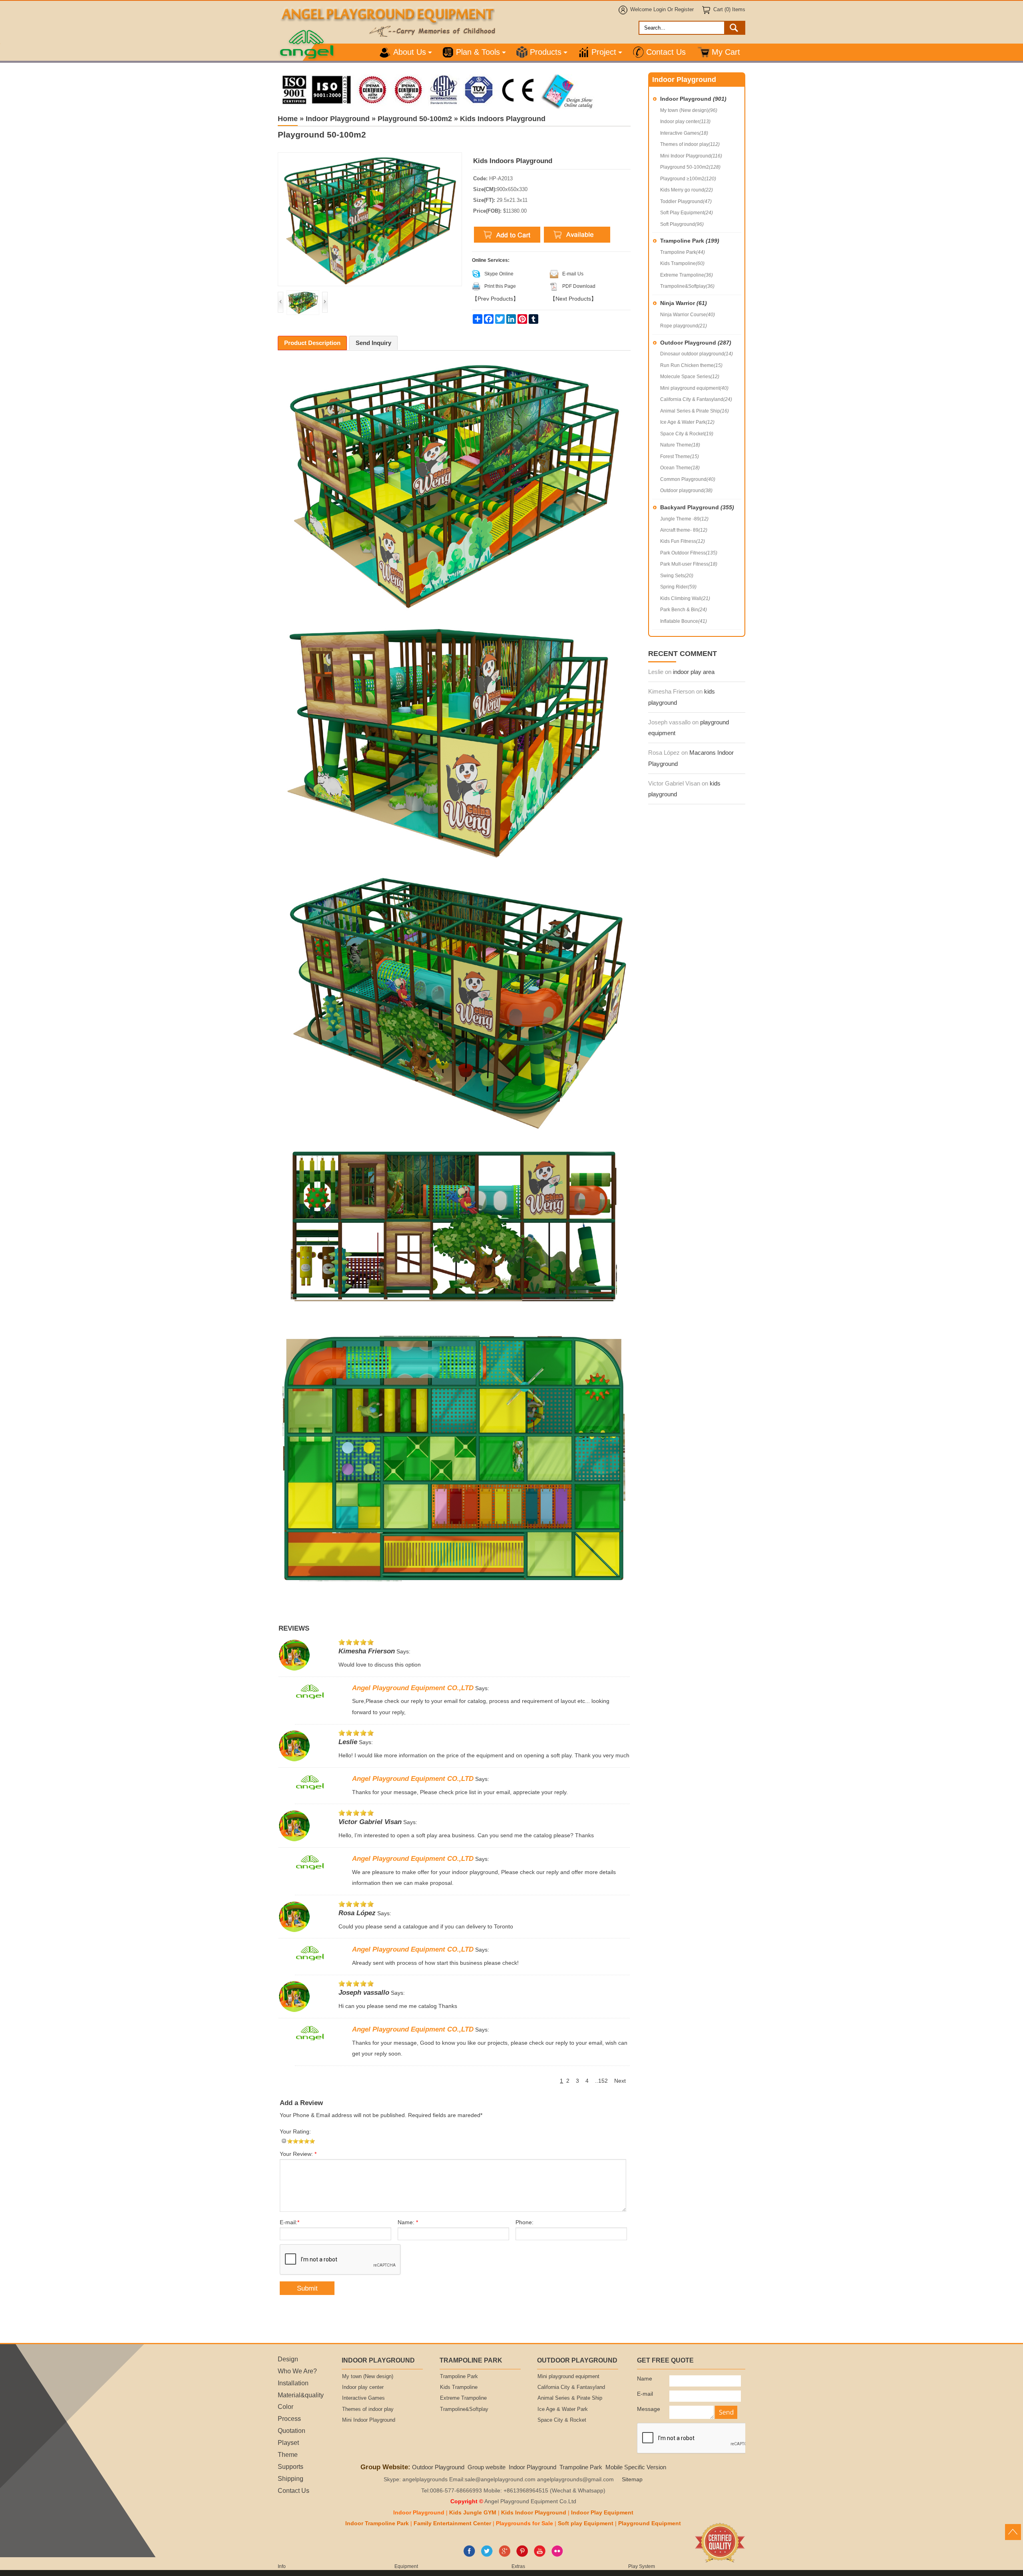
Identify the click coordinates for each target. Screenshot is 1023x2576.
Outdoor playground (686, 490)
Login (660, 10)
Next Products (573, 299)
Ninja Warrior (684, 303)
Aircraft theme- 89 (684, 530)
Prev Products (495, 299)
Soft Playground (682, 224)
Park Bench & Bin (684, 610)
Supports (291, 2466)
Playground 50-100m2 (690, 167)
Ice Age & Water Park (687, 422)
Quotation (292, 2430)
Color (286, 2407)
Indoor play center (685, 122)
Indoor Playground (693, 99)
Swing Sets (677, 576)
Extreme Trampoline (687, 275)
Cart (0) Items (729, 10)
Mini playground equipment (694, 388)
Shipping (291, 2478)
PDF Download (579, 286)
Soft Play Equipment (687, 213)
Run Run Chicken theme (691, 365)
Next (620, 2081)
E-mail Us (573, 274)
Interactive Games (684, 133)
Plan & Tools (478, 52)
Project (604, 52)
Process (289, 2418)
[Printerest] (522, 2555)
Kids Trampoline (682, 263)
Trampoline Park (690, 241)
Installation (293, 2383)
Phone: (524, 2222)
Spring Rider (678, 587)
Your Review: (298, 2154)
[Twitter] (487, 2555)
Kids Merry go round (687, 190)
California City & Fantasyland (696, 399)
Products (546, 52)
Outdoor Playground (696, 343)
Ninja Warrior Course (688, 315)
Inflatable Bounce (684, 621)
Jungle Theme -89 (684, 519)
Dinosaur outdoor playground (697, 354)
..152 (601, 2081)
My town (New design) (689, 110)
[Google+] (505, 2555)
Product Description (312, 343)
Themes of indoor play (690, 144)
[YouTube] (540, 2555)
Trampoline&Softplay (687, 286)
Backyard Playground (697, 507)
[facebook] (469, 2555)
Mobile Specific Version (636, 2467)
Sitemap (632, 2479)
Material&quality (301, 2395)
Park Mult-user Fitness (689, 564)
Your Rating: (295, 2132)
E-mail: (290, 2222)
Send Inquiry (373, 343)
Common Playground (688, 479)
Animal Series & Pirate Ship (695, 411)
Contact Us (666, 52)
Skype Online (499, 274)
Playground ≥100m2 (688, 179)
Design (288, 2359)
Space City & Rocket (687, 434)
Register (684, 10)
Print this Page (500, 286)
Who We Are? (297, 2371)
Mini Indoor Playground (691, 156)
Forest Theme (680, 457)
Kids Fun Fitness (683, 541)
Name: (408, 2222)
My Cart (726, 52)
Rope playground (684, 326)
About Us (410, 52)
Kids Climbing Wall (685, 598)
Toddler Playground (686, 201)
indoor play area (694, 672)
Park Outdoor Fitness (689, 553)
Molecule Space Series (690, 377)
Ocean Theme (680, 468)
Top (1013, 2532)
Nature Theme (680, 445)
